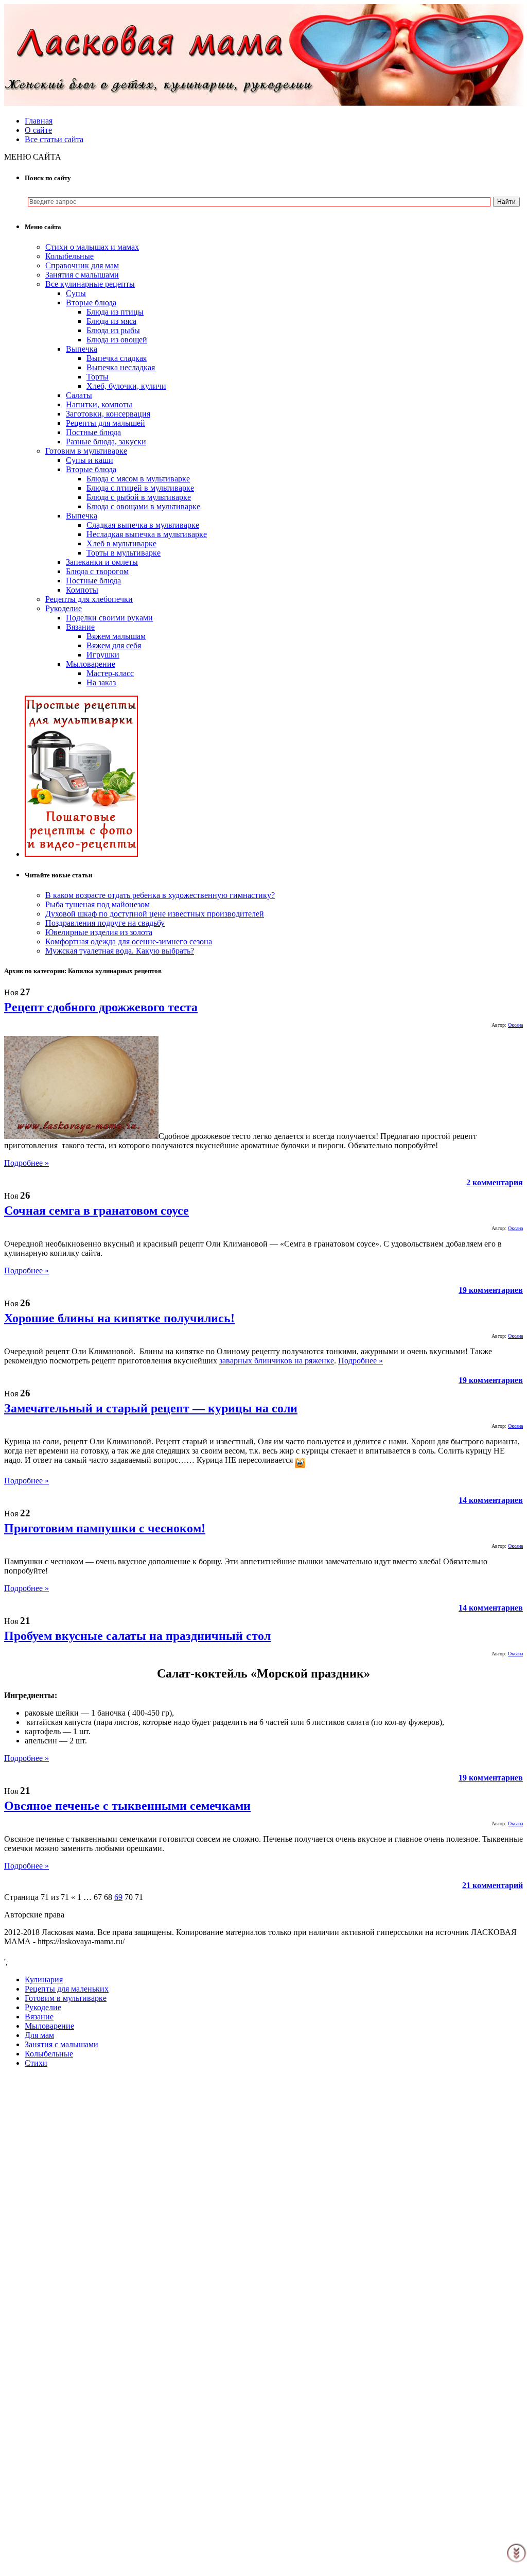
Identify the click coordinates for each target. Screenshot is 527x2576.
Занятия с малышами (82, 275)
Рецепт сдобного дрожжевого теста (101, 1007)
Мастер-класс (110, 673)
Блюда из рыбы (113, 330)
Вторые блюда (91, 302)
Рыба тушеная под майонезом (98, 904)
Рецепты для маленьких (67, 1989)
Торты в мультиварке (124, 553)
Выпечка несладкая (121, 367)
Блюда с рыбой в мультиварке (139, 497)
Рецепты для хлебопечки (89, 599)
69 (118, 1897)
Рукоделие (64, 608)
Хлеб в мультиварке (121, 543)
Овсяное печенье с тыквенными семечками (127, 1806)
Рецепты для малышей (106, 423)
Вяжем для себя (114, 645)
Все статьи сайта (54, 139)
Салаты (79, 395)
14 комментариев (491, 1500)
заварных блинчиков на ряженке (277, 1361)
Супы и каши (90, 460)
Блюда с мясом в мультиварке (138, 479)
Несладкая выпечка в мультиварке (147, 534)
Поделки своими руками (109, 618)
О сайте (38, 130)
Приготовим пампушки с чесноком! (105, 1528)
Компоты (82, 590)
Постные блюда (93, 432)
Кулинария (44, 1979)
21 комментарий (493, 1885)
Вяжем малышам (116, 636)
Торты (98, 377)
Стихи (36, 2063)
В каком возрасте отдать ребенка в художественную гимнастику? (160, 895)
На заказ (101, 682)
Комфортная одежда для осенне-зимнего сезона (129, 941)
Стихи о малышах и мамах (92, 247)
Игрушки (103, 655)
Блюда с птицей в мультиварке (140, 488)
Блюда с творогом (97, 571)
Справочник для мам (82, 265)
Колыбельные (69, 256)
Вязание (80, 627)
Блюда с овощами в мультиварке (143, 506)
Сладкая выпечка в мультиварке (143, 525)
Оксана (515, 1025)
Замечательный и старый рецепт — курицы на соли (151, 1408)
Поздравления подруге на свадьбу (105, 923)
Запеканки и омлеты (102, 562)
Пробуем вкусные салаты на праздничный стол (137, 1636)
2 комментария (495, 1182)
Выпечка (82, 349)
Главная (39, 121)
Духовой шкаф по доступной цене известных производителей (155, 914)
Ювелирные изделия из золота (99, 932)
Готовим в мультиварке (86, 451)
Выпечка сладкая (117, 358)
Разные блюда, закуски (106, 442)
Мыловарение (91, 664)
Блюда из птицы (115, 312)
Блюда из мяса (111, 321)
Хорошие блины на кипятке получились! (119, 1318)
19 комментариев (491, 1290)
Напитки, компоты (99, 404)
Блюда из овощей (117, 340)
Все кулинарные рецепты (90, 284)
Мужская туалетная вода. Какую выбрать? (120, 951)
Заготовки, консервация (108, 414)
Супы (76, 293)
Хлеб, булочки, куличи (126, 386)
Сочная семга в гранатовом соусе (96, 1211)
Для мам (39, 2035)
